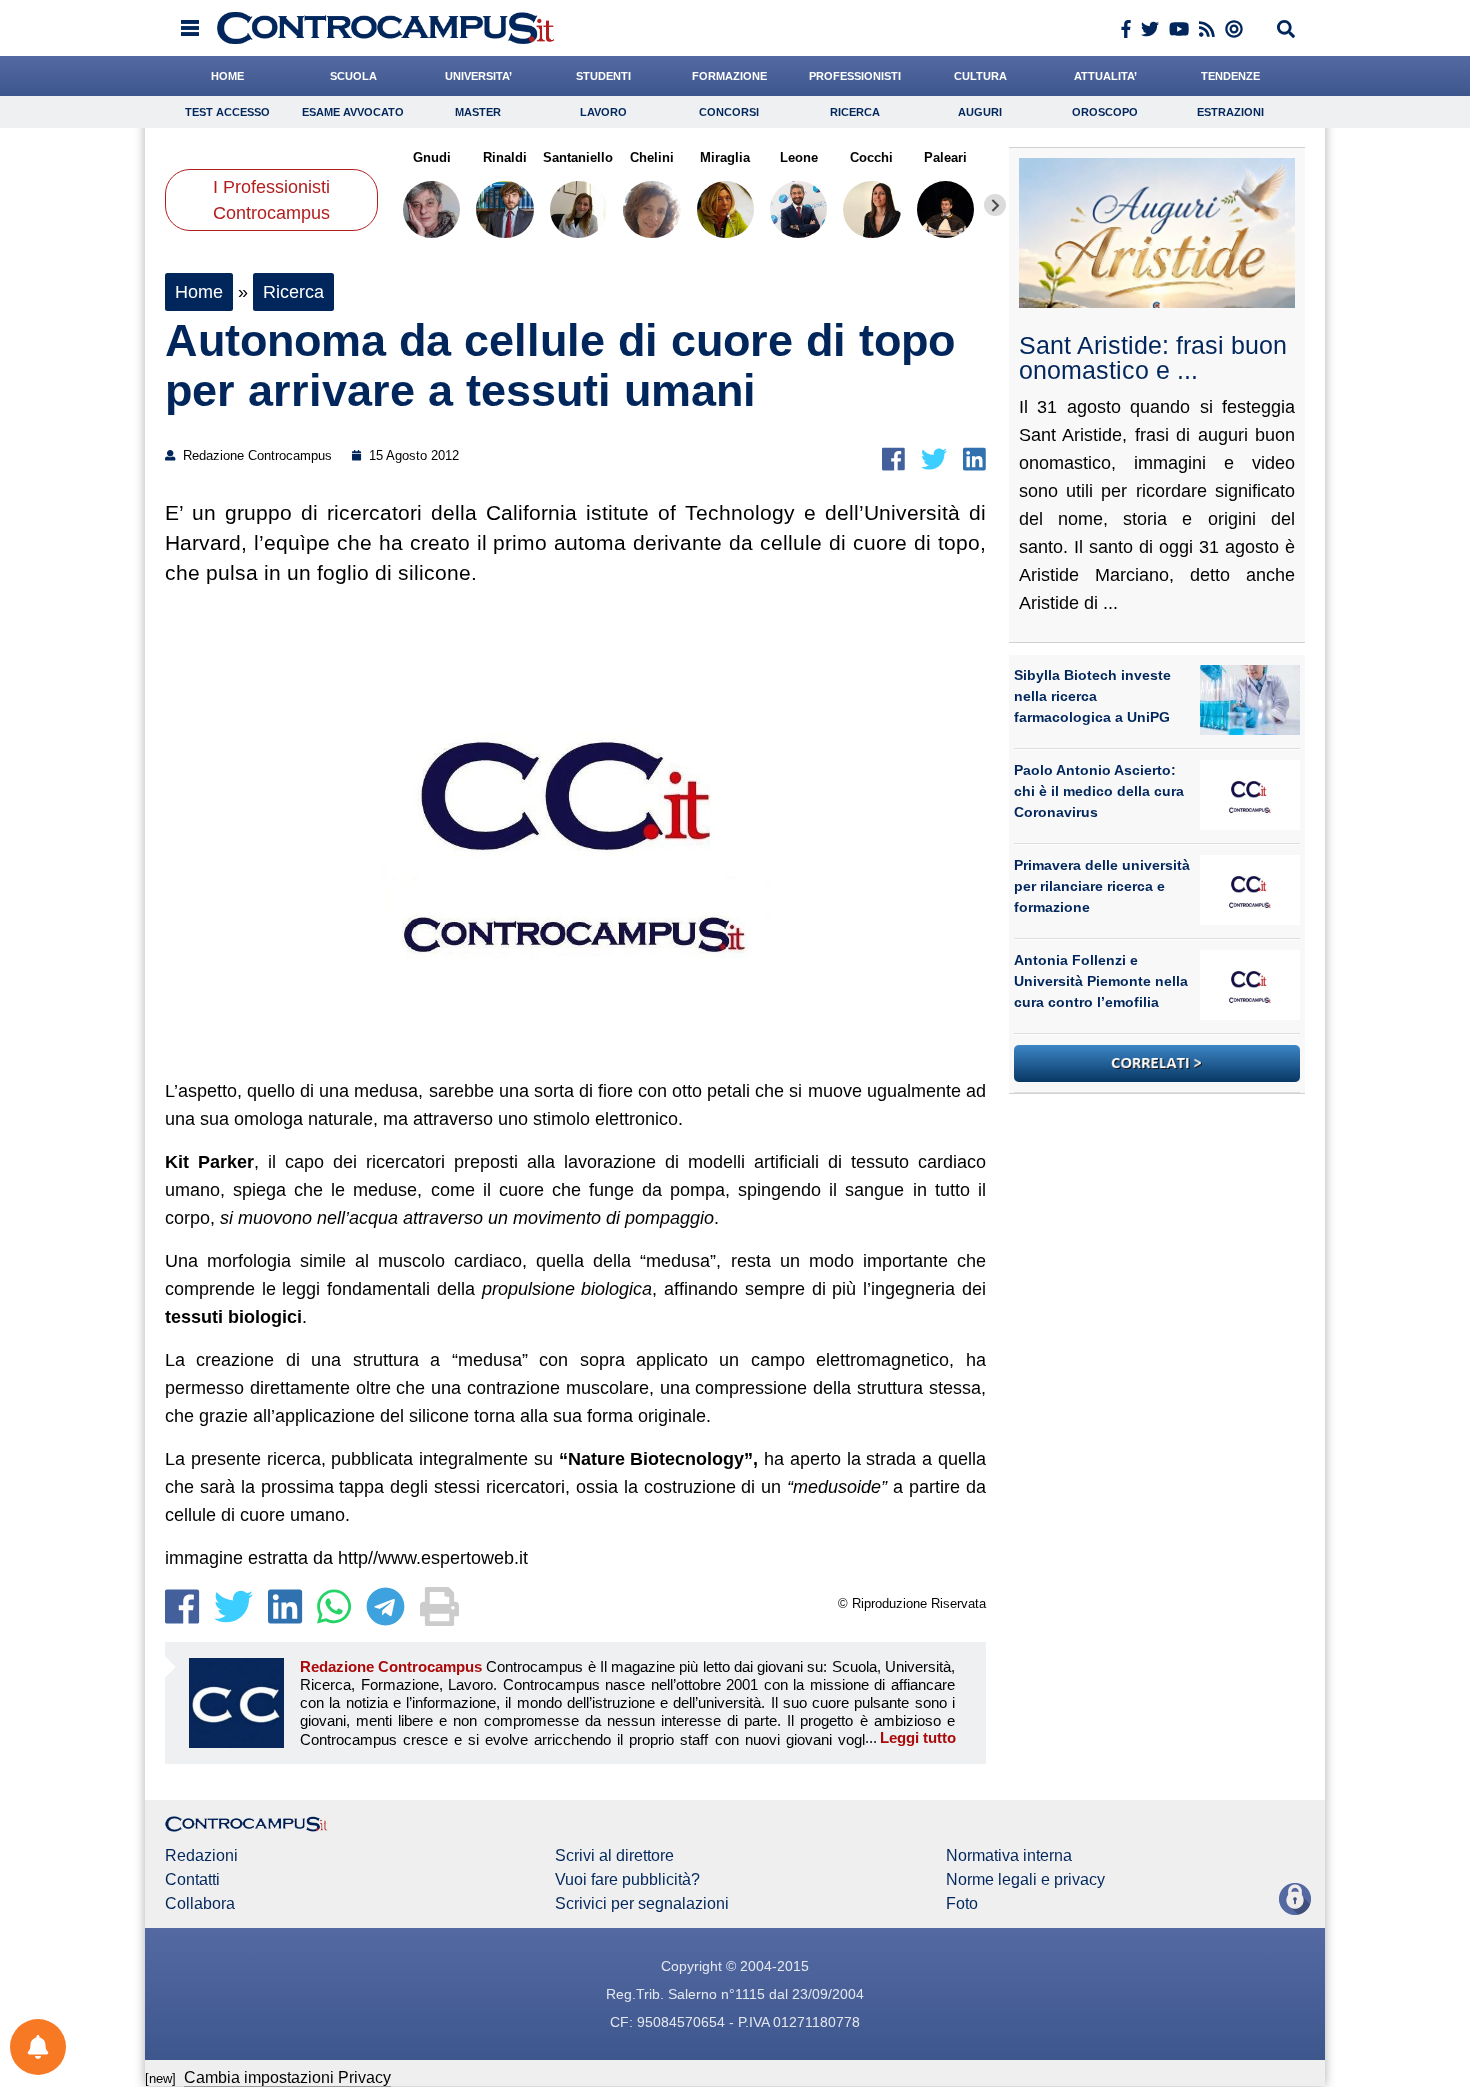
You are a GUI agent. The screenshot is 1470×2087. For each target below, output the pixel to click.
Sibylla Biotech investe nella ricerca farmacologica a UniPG (1092, 696)
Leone (798, 157)
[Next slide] (995, 205)
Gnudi (432, 157)
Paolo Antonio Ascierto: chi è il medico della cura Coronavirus (1099, 791)
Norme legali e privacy (1025, 1880)
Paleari (945, 157)
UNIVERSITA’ (478, 76)
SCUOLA (353, 76)
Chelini (652, 157)
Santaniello (578, 157)
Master (478, 112)
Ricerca (855, 112)
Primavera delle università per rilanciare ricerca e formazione (1102, 886)
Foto (962, 1904)
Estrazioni (1230, 112)
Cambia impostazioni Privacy (287, 2077)
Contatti (192, 1880)
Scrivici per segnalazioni (642, 1904)
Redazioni (201, 1856)
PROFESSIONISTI (855, 76)
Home (199, 292)
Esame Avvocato (353, 112)
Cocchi (871, 157)
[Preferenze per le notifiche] (38, 2047)
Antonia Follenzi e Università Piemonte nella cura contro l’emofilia (1101, 981)
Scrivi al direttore (614, 1856)
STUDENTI (603, 76)
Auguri (980, 112)
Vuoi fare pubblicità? (627, 1880)
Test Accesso (227, 112)
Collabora (200, 1904)
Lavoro (603, 112)
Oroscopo (1105, 112)
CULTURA (980, 76)
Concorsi (729, 112)
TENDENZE (1230, 76)
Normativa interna (1009, 1856)
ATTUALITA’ (1105, 76)
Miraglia (725, 157)
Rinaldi (505, 157)
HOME (227, 76)
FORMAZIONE (729, 76)
